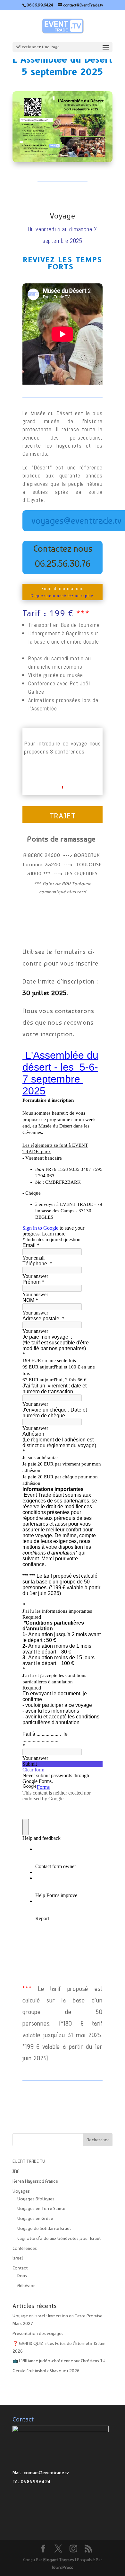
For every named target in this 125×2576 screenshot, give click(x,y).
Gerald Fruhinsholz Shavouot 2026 (46, 2371)
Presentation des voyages (38, 2333)
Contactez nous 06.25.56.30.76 (63, 556)
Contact (20, 2268)
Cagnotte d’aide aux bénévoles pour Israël (59, 2238)
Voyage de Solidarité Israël (44, 2228)
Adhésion (26, 2286)
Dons (22, 2276)
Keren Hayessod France (35, 2181)
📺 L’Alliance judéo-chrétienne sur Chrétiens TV (59, 2361)
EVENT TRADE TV (29, 2161)
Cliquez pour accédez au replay (63, 596)
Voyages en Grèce (35, 2218)
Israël (18, 2258)
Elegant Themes (59, 2560)
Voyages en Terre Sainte (41, 2208)
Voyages (21, 2191)
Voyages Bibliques (36, 2199)
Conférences (25, 2248)
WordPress (63, 2567)
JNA (16, 2171)
